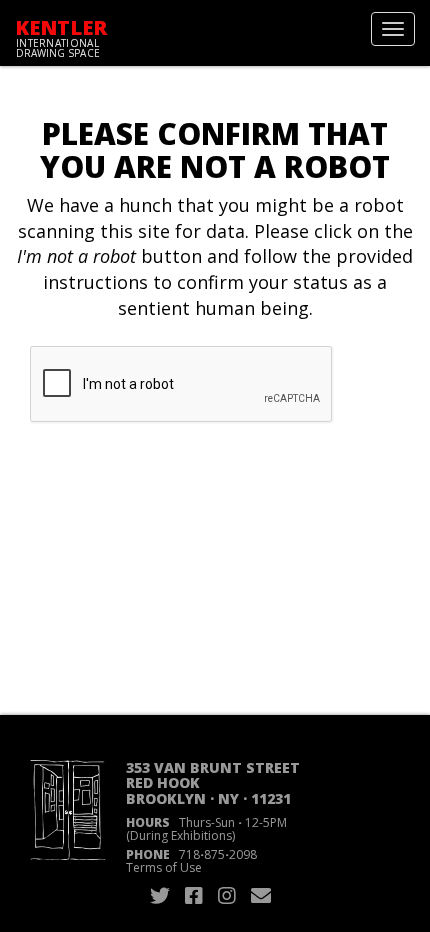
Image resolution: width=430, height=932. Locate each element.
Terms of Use (164, 867)
